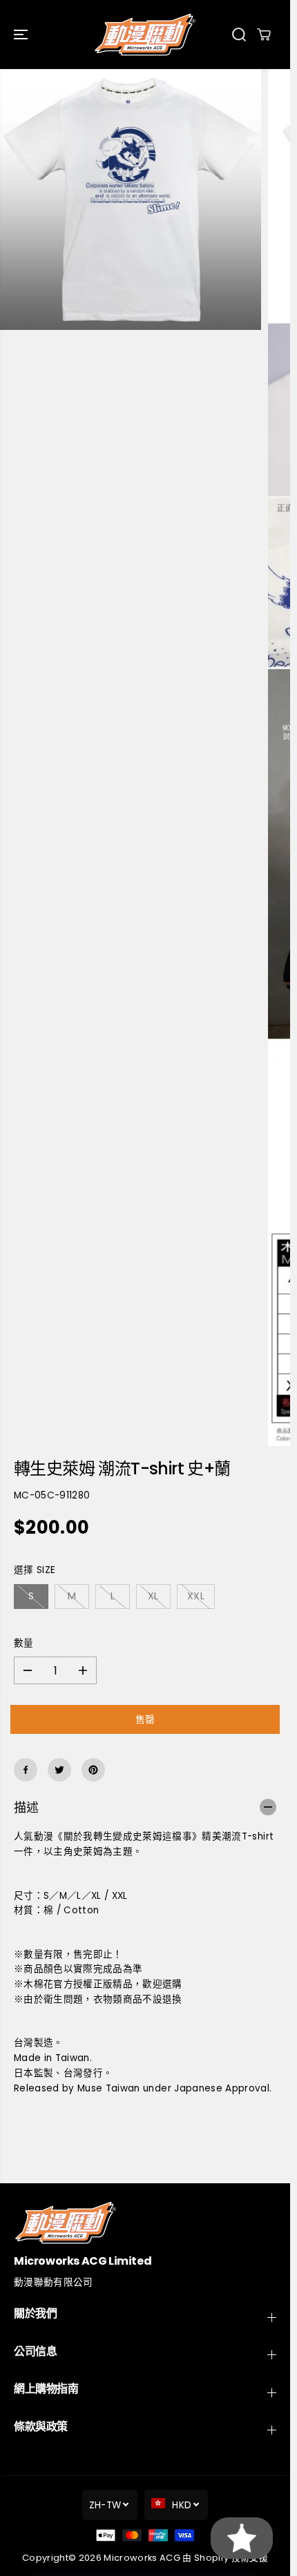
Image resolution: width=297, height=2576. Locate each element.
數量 (24, 1643)
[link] (145, 2222)
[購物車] (264, 35)
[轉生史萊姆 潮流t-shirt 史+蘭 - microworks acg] (131, 199)
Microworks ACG (142, 2558)
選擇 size (35, 1570)
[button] (22, 35)
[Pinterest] (93, 1770)
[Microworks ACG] (145, 35)
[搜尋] (239, 35)
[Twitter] (59, 1770)
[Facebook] (26, 1770)
